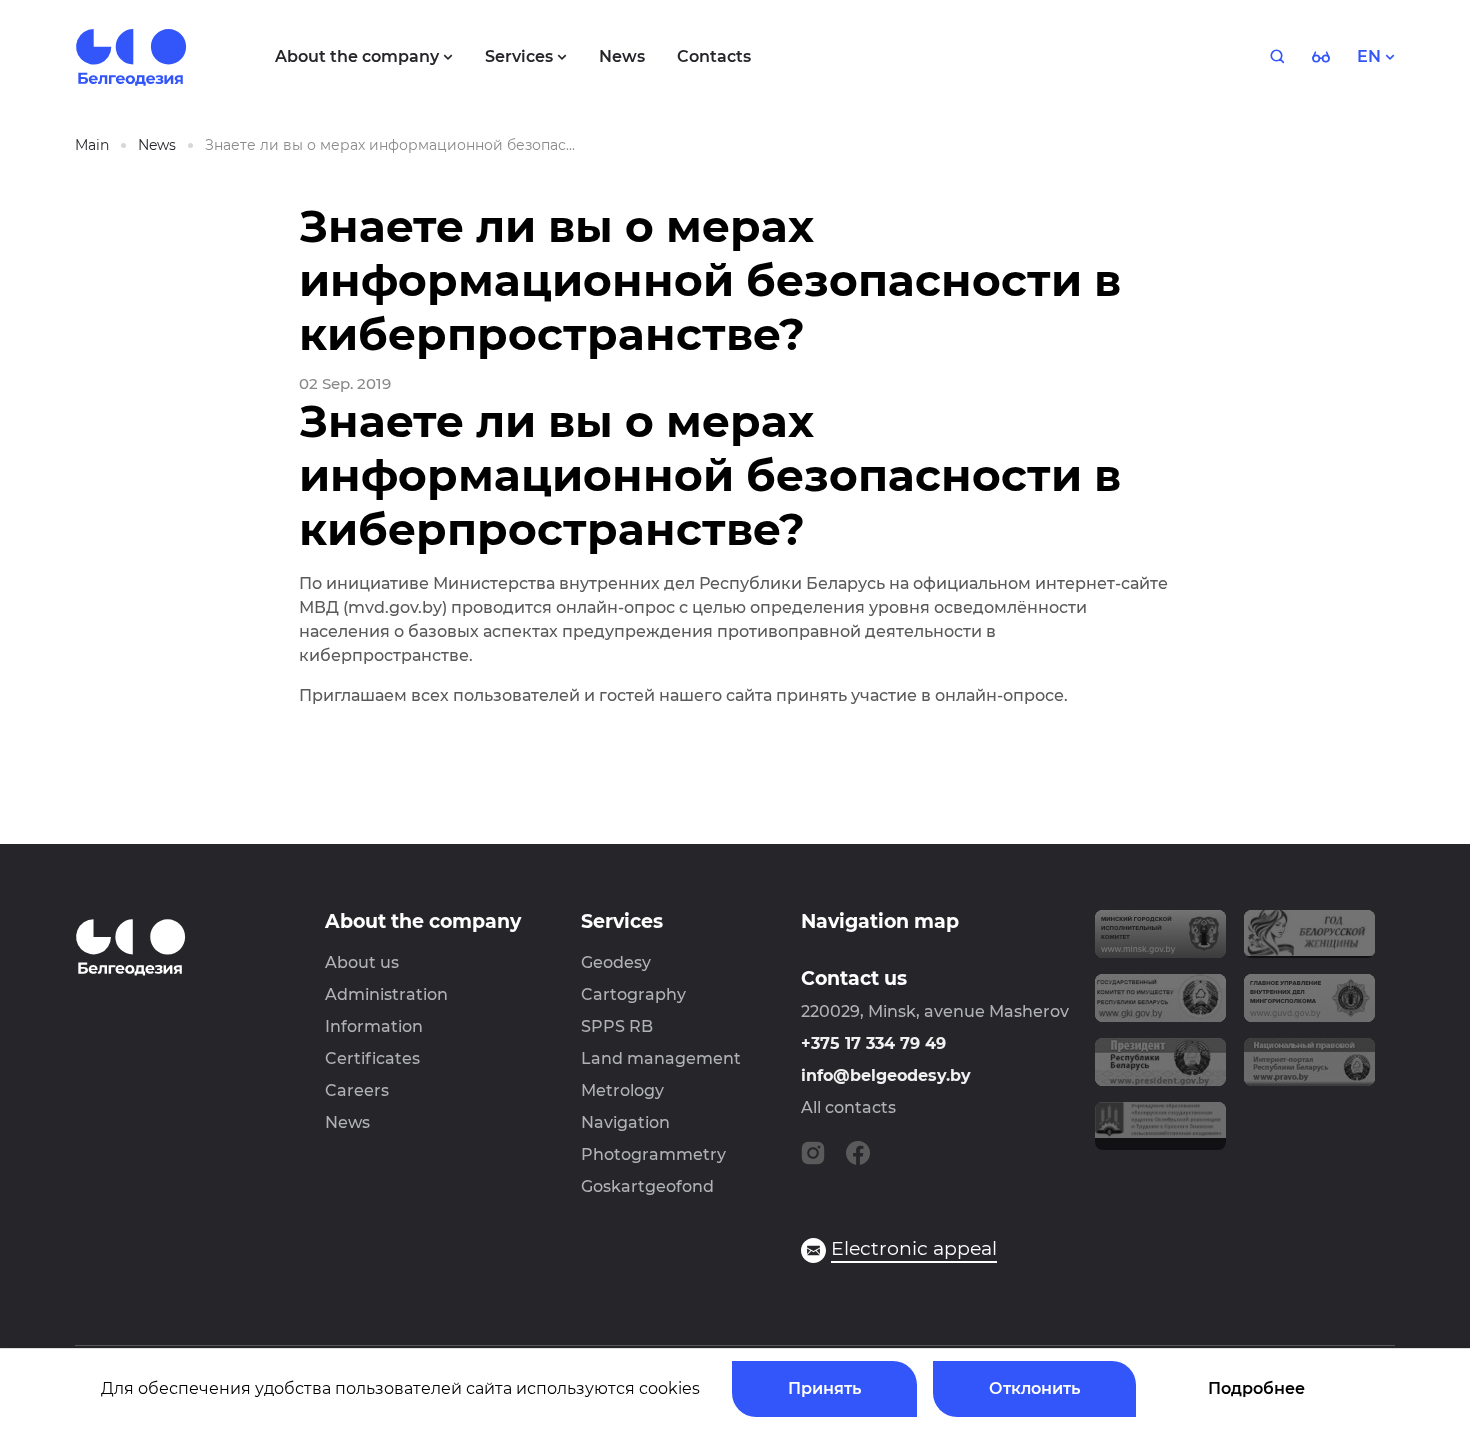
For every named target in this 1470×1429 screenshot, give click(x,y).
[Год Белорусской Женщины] (1309, 942)
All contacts (848, 1107)
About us (362, 962)
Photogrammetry (653, 1154)
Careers (357, 1090)
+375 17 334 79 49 (873, 1043)
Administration (386, 994)
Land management (661, 1058)
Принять (824, 1388)
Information (374, 1026)
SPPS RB (617, 1026)
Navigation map (880, 921)
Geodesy (616, 962)
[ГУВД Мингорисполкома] (1309, 1006)
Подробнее (1256, 1388)
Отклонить (1034, 1388)
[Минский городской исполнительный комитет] (1160, 942)
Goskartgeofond (647, 1186)
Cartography (633, 994)
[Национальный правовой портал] (1309, 1070)
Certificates (372, 1058)
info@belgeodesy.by (886, 1075)
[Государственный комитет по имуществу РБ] (1160, 1006)
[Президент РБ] (1160, 1070)
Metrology (622, 1090)
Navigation (625, 1122)
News (347, 1122)
